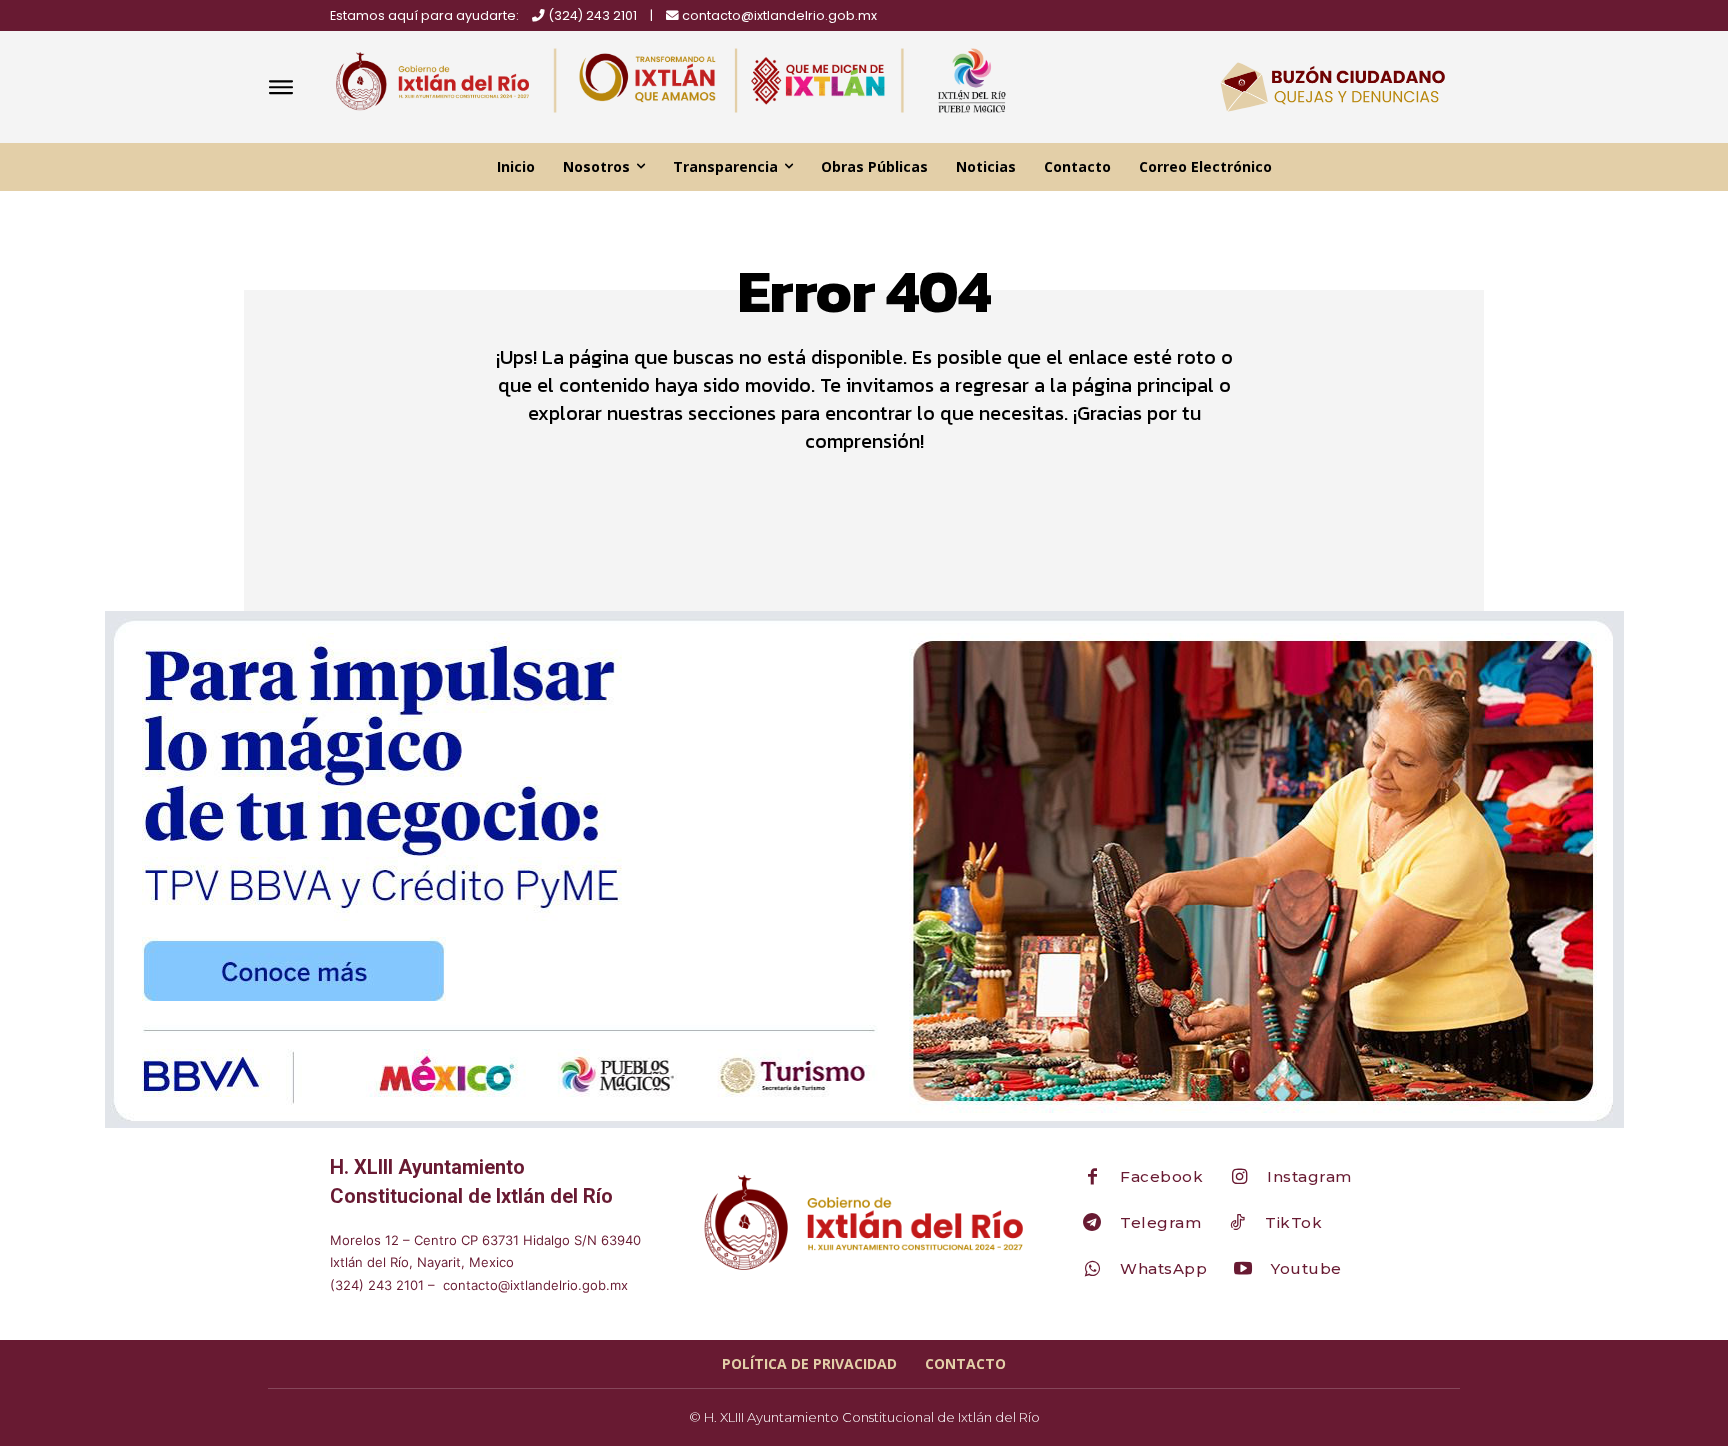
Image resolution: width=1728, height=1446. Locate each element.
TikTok (1293, 1223)
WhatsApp (1163, 1269)
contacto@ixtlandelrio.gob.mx (779, 15)
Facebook (1161, 1177)
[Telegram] (1092, 1224)
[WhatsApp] (1092, 1270)
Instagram (1309, 1177)
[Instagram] (1239, 1178)
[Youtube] (1243, 1270)
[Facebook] (1092, 1178)
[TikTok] (1237, 1224)
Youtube (1306, 1269)
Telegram (1160, 1223)
